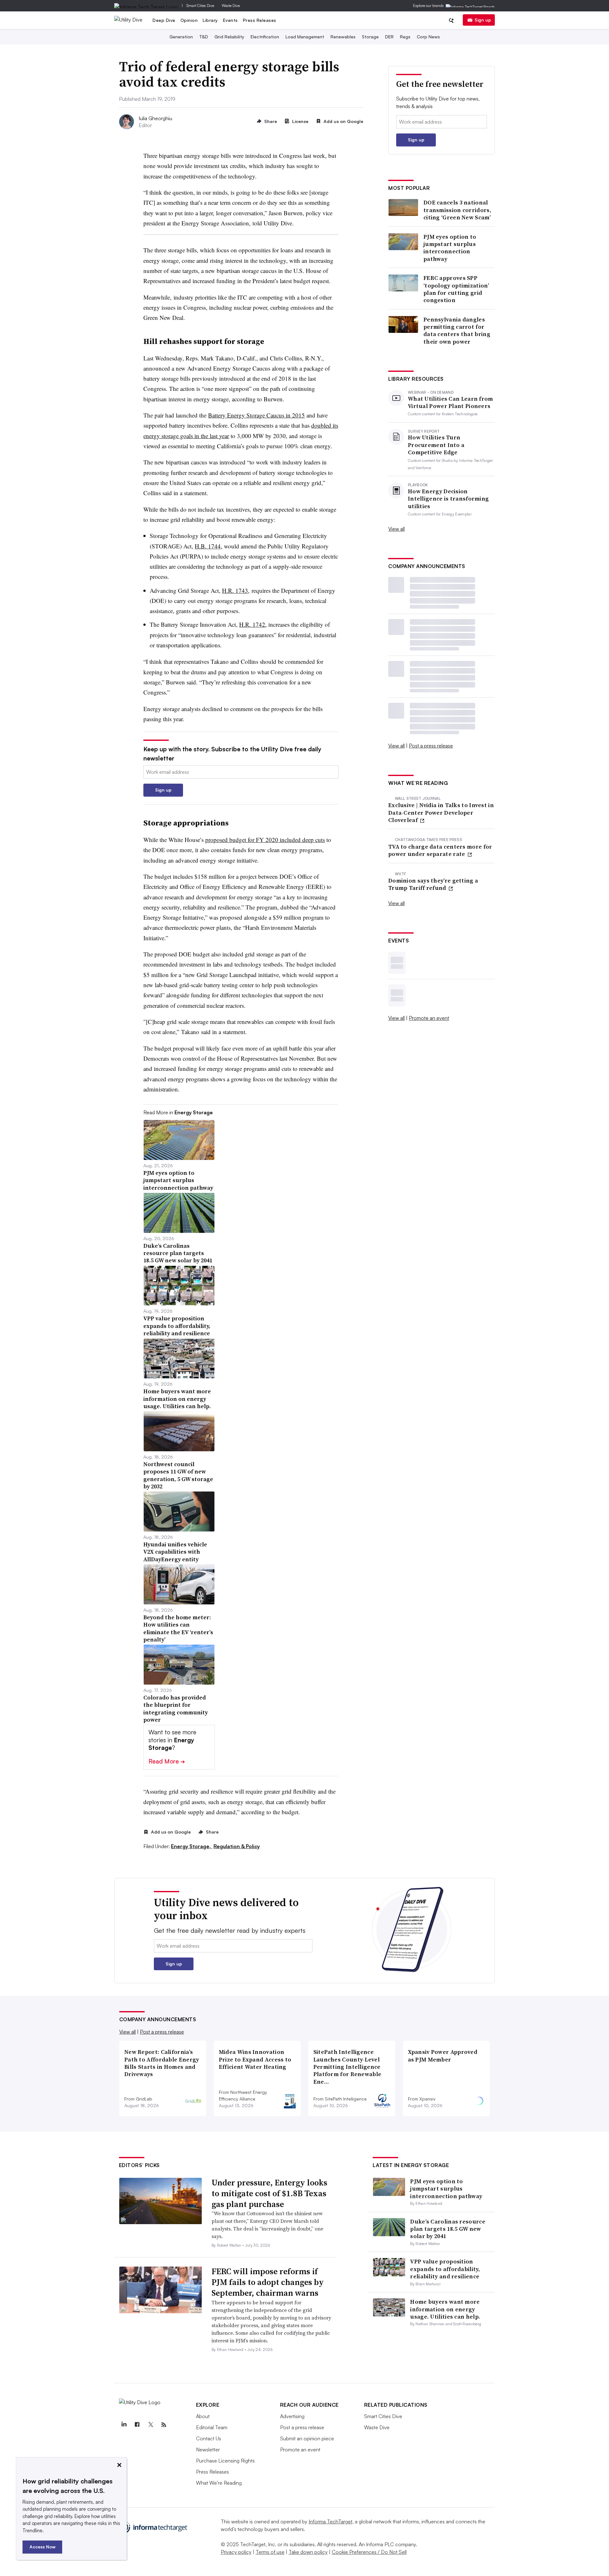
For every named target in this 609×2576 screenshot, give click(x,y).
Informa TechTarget (331, 2521)
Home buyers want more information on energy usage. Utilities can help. (445, 2309)
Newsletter (208, 2450)
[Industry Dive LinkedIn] (124, 2425)
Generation (181, 37)
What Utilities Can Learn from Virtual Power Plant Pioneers (451, 402)
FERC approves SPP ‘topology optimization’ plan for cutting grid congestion (456, 289)
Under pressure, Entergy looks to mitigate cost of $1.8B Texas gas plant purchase (269, 2193)
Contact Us (209, 2438)
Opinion (189, 20)
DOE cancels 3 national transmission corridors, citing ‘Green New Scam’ (457, 210)
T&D (204, 37)
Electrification (265, 37)
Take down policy (308, 2552)
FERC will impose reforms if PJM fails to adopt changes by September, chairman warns (268, 2282)
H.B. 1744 (208, 546)
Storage (370, 37)
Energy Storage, (192, 1846)
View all (396, 529)
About (203, 2416)
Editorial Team (212, 2427)
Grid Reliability (229, 37)
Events (230, 20)
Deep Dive (164, 20)
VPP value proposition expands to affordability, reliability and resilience (445, 2269)
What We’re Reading (219, 2483)
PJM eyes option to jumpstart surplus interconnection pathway (450, 248)
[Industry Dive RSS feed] (164, 2425)
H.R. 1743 (235, 590)
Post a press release (431, 746)
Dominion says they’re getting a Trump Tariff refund (433, 884)
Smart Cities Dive (200, 6)
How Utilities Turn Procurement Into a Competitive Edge (436, 445)
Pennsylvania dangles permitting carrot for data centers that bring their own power (457, 331)
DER (389, 37)
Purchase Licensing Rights (225, 2461)
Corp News (428, 37)
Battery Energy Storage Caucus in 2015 (256, 415)
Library (210, 20)
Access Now (43, 2547)
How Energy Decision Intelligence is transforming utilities (448, 499)
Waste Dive (231, 6)
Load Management (305, 37)
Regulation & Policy (237, 1846)
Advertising (292, 2416)
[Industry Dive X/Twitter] (151, 2425)
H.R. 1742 (252, 624)
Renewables (343, 37)
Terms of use (270, 2552)
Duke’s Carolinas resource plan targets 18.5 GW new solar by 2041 (448, 2229)
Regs (405, 37)
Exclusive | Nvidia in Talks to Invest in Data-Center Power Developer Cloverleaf (441, 812)
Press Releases (260, 20)
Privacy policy (236, 2552)
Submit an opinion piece (307, 2438)
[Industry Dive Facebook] (137, 2425)
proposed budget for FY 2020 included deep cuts (265, 840)
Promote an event (429, 1018)
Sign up (483, 20)
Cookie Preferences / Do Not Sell (369, 2552)
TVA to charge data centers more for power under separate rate (440, 850)
